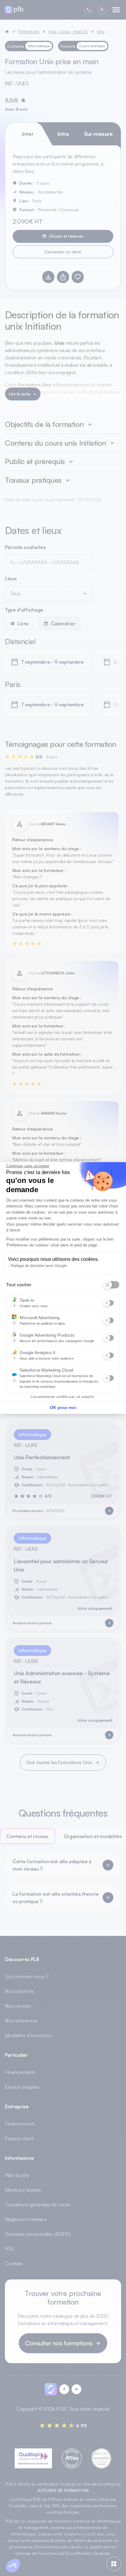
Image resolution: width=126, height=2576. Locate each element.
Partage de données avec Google (39, 1266)
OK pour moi (63, 1407)
